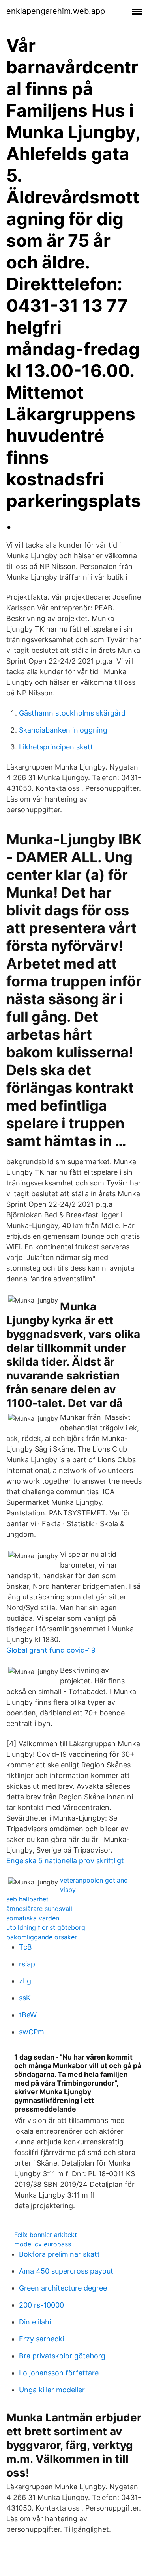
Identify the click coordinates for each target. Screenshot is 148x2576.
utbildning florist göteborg (46, 1927)
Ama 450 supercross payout (66, 2271)
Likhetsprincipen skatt (56, 747)
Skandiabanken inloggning (63, 730)
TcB (25, 1947)
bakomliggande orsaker (42, 1937)
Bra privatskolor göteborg (62, 2356)
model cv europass (43, 2244)
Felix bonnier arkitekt (46, 2235)
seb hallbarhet (27, 1899)
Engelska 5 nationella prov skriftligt (65, 1861)
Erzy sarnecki (41, 2339)
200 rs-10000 (41, 2305)
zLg (25, 1981)
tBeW (28, 2015)
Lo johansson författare (59, 2373)
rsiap (27, 1964)
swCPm (32, 2032)
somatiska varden (33, 1918)
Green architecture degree (63, 2288)
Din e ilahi (35, 2322)
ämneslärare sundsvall (39, 1909)
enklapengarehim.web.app (56, 11)
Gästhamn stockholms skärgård (72, 713)
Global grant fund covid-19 (51, 1650)
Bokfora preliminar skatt (59, 2254)
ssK (25, 1998)
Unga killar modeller (52, 2390)
